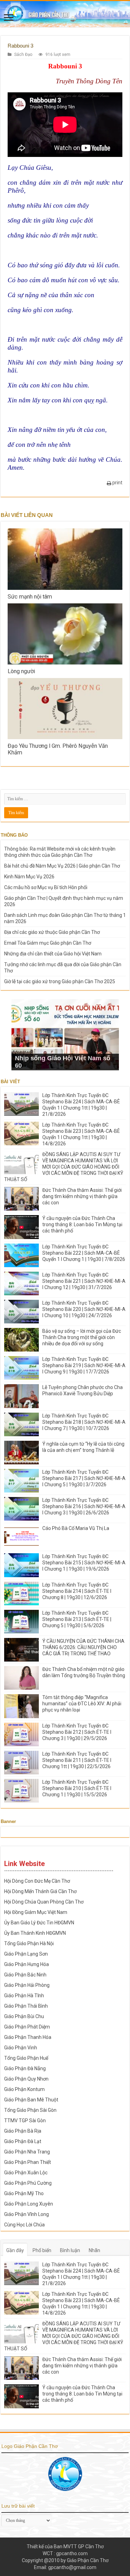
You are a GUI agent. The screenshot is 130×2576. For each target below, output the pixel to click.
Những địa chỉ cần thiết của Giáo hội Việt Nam (53, 954)
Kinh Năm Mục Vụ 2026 (29, 877)
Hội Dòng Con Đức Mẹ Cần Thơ (37, 1881)
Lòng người (21, 671)
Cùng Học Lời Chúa (24, 2225)
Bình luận (70, 2250)
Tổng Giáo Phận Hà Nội (29, 1943)
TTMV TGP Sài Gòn (25, 2121)
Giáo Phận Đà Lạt (23, 2141)
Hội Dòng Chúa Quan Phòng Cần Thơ (44, 1902)
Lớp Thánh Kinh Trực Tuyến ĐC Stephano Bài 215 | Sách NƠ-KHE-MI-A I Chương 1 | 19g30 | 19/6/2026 (84, 1563)
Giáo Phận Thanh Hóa (28, 2037)
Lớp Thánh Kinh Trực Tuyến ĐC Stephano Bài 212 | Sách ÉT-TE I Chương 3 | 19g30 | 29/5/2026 (77, 1732)
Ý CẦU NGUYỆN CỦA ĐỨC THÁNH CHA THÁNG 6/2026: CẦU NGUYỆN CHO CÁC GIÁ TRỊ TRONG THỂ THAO (83, 1647)
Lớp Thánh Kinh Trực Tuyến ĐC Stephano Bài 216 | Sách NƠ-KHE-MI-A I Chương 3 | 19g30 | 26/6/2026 (84, 1506)
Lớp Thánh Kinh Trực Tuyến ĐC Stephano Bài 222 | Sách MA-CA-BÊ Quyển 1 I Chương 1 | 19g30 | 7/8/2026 (84, 1253)
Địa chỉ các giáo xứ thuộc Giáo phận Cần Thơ (52, 932)
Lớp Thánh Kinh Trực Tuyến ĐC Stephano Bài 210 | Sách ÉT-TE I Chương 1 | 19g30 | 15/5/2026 (77, 1788)
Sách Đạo (23, 55)
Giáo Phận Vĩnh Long (27, 2214)
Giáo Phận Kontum (24, 2089)
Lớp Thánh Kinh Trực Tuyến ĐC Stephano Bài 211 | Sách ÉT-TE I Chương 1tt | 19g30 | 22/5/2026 (77, 1760)
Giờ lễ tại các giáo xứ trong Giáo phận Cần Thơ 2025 (60, 981)
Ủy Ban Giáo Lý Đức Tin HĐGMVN (39, 1923)
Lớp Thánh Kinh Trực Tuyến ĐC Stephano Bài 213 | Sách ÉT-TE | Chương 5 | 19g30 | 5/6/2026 (77, 1619)
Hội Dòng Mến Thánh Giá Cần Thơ (40, 1891)
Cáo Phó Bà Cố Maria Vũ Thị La (76, 1528)
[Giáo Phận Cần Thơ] (65, 14)
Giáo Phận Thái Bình (26, 2006)
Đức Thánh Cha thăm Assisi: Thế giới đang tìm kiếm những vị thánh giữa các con (82, 1196)
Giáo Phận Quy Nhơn (26, 2079)
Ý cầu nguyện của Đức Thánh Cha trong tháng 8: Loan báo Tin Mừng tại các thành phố (82, 1224)
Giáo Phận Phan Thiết (28, 2162)
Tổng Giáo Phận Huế (26, 2058)
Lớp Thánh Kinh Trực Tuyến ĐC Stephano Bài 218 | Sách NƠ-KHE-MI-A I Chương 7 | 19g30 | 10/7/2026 (84, 1422)
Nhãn (94, 2250)
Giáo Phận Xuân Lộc (26, 2173)
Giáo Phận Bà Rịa (23, 2131)
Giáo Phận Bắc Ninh (25, 1975)
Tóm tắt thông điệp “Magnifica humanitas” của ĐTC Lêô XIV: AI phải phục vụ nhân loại (82, 1704)
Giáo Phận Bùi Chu (24, 2016)
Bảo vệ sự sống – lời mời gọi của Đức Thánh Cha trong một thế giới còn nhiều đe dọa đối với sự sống (82, 1337)
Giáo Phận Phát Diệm (27, 2027)
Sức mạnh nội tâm (30, 597)
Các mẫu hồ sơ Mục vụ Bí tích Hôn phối (46, 887)
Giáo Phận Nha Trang (27, 2152)
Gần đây (15, 2250)
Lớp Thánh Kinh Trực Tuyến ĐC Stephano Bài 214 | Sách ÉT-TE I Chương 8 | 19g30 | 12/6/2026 (77, 1591)
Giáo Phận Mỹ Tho (24, 2193)
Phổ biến (42, 2250)
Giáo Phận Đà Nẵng (25, 2068)
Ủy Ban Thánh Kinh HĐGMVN (35, 1933)
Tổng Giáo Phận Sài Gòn (30, 2110)
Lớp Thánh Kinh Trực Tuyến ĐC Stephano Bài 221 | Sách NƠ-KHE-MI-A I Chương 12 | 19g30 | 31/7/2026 (84, 1281)
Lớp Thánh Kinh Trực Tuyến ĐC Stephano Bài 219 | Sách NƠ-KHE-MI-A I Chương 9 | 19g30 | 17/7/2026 (84, 1365)
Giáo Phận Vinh (21, 2048)
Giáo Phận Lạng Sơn (26, 1954)
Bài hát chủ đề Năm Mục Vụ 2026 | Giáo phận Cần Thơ (62, 866)
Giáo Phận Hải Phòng (27, 1985)
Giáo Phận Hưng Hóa (27, 1964)
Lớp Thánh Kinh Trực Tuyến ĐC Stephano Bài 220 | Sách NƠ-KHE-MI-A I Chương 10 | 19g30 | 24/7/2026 (84, 1309)
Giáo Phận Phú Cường (28, 2183)
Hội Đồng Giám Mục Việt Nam (36, 1912)
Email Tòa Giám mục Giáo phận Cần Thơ (48, 943)
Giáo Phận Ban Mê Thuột (31, 2100)
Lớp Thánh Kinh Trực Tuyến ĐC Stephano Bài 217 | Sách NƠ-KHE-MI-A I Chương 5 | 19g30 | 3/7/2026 (84, 1478)
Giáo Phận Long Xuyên (29, 2204)
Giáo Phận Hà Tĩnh (24, 1996)
